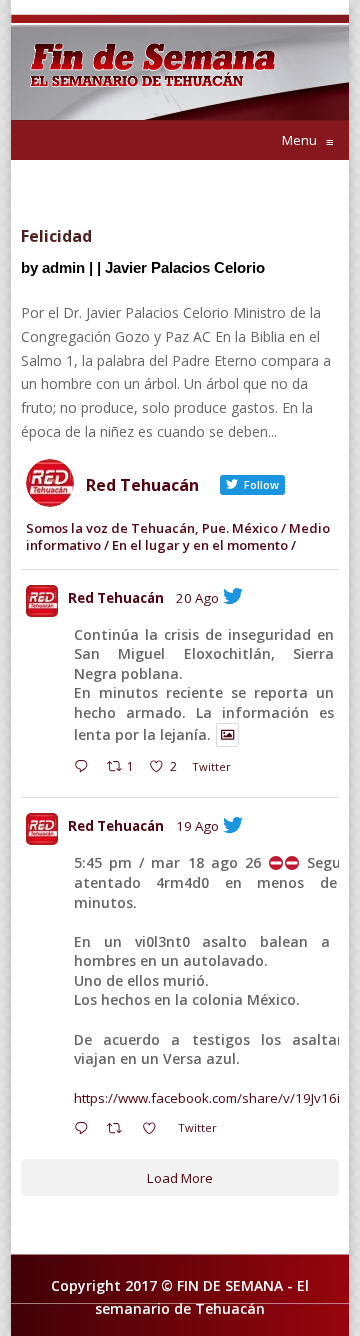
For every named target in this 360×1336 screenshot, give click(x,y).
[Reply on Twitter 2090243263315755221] (85, 769)
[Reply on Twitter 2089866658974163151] (85, 1130)
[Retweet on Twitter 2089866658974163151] (120, 1130)
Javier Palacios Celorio (185, 267)
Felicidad (56, 236)
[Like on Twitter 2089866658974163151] (155, 1130)
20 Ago (197, 598)
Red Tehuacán (116, 598)
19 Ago (197, 826)
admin (63, 267)
